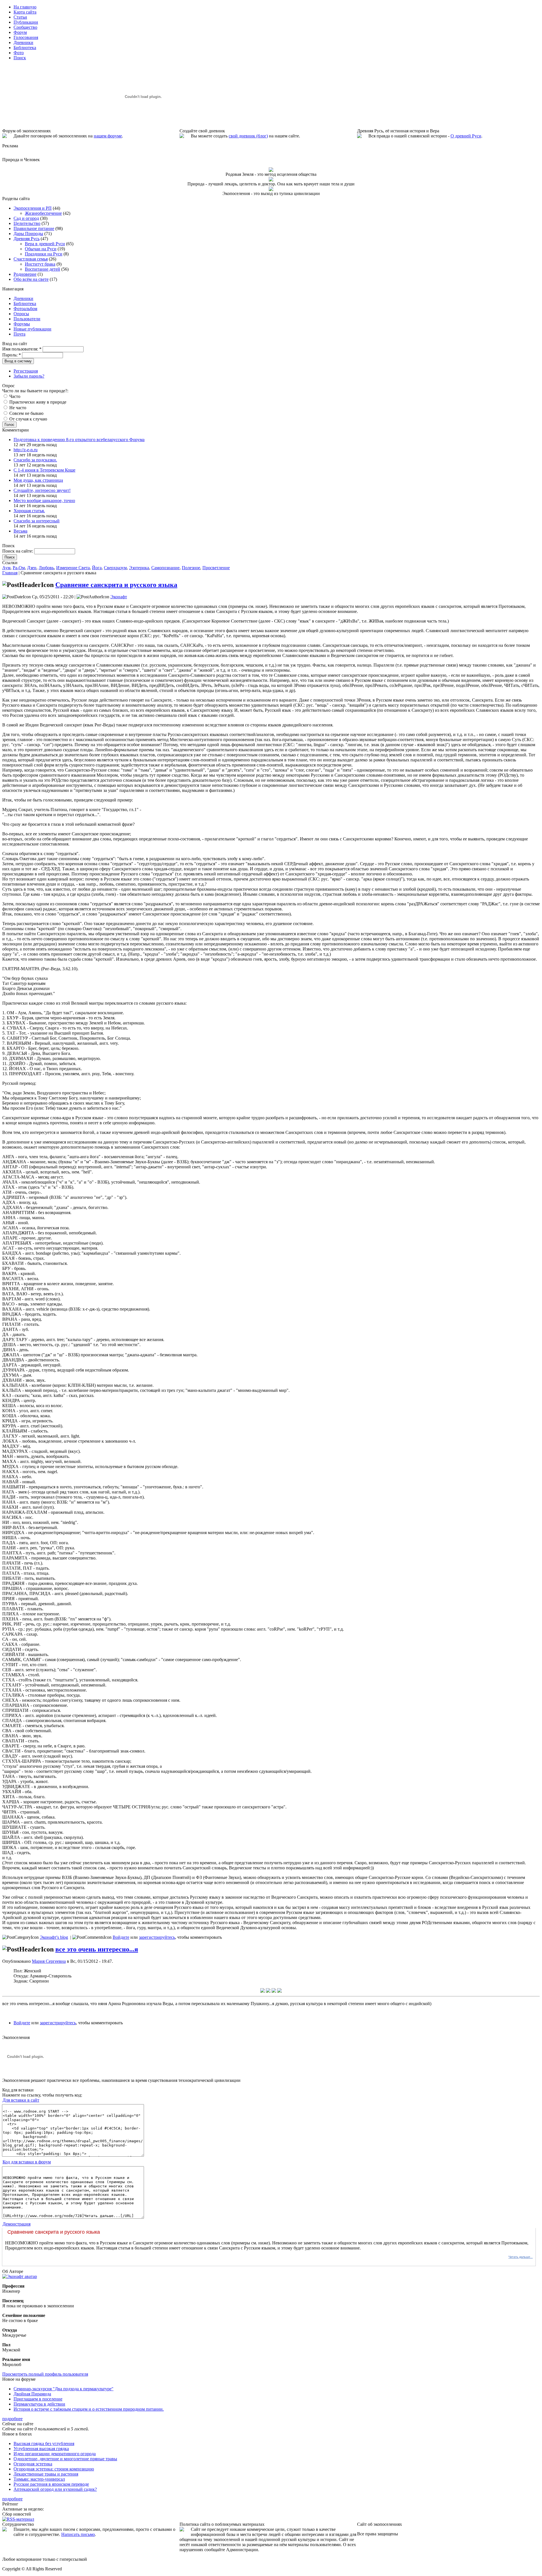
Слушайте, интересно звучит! (42, 490)
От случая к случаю (28, 419)
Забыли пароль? (29, 376)
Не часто (17, 408)
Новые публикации (32, 329)
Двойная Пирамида (32, 2394)
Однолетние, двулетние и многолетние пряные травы (65, 2459)
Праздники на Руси (44, 254)
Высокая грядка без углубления (44, 2444)
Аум (6, 568)
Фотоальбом (25, 309)
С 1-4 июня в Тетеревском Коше (44, 470)
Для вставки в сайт (21, 2100)
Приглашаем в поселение (38, 2399)
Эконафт (119, 597)
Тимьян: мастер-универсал (39, 2479)
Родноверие (25, 274)
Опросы (21, 314)
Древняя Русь (27, 239)
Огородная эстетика (33, 2464)
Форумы (22, 324)
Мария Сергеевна (49, 1961)
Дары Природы (28, 234)
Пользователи (27, 319)
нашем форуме (108, 136)
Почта (19, 334)
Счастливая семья (31, 259)
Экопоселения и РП (33, 208)
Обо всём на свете (31, 279)
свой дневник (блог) (248, 136)
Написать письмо (78, 2534)
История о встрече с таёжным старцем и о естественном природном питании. (89, 2409)
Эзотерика (139, 568)
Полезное (191, 568)
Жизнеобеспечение (43, 213)
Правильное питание (34, 228)
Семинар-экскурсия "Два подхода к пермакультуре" (64, 2389)
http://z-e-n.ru (26, 450)
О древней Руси (466, 136)
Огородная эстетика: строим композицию (54, 2469)
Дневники (23, 298)
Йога (97, 568)
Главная (10, 573)
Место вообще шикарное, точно (44, 500)
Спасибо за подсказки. (35, 460)
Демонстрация (17, 2224)
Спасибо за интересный (37, 521)
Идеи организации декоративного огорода (55, 2454)
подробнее (12, 2419)
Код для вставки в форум (27, 2162)
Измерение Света (73, 568)
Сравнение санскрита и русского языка (116, 585)
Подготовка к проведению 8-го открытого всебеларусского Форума (79, 440)
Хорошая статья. (29, 511)
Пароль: (12, 355)
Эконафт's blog (54, 1937)
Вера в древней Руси (45, 244)
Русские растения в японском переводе (51, 2484)
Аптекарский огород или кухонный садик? (55, 2489)
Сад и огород (26, 218)
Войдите (121, 1937)
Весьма (20, 531)
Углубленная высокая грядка (41, 2449)
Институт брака (40, 264)
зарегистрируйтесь (157, 1937)
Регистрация (26, 371)
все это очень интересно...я (97, 1949)
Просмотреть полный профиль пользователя (45, 2374)
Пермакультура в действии (39, 2404)
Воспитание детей (42, 269)
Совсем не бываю (26, 413)
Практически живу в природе (37, 402)
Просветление (216, 568)
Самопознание (165, 568)
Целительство (27, 223)
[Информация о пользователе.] (20, 2276)
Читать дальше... (521, 2257)
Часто (14, 396)
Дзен (32, 568)
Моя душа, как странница (38, 480)
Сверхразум (115, 568)
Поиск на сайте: (18, 551)
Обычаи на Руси (41, 249)
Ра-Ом (19, 568)
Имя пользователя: (22, 349)
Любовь (46, 568)
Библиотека (25, 304)
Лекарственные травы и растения (46, 2474)
